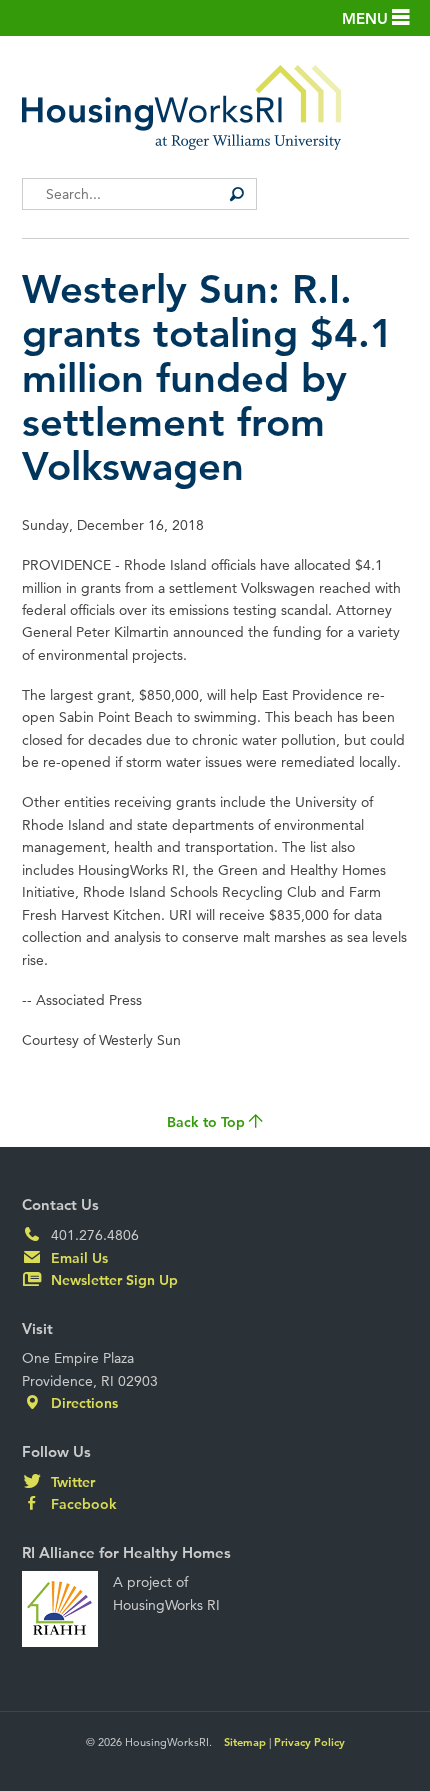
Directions (82, 1403)
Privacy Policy (309, 1742)
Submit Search (237, 194)
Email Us (77, 1258)
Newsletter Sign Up (112, 1280)
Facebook (82, 1504)
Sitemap (245, 1742)
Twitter (71, 1482)
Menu (367, 18)
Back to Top (208, 1122)
